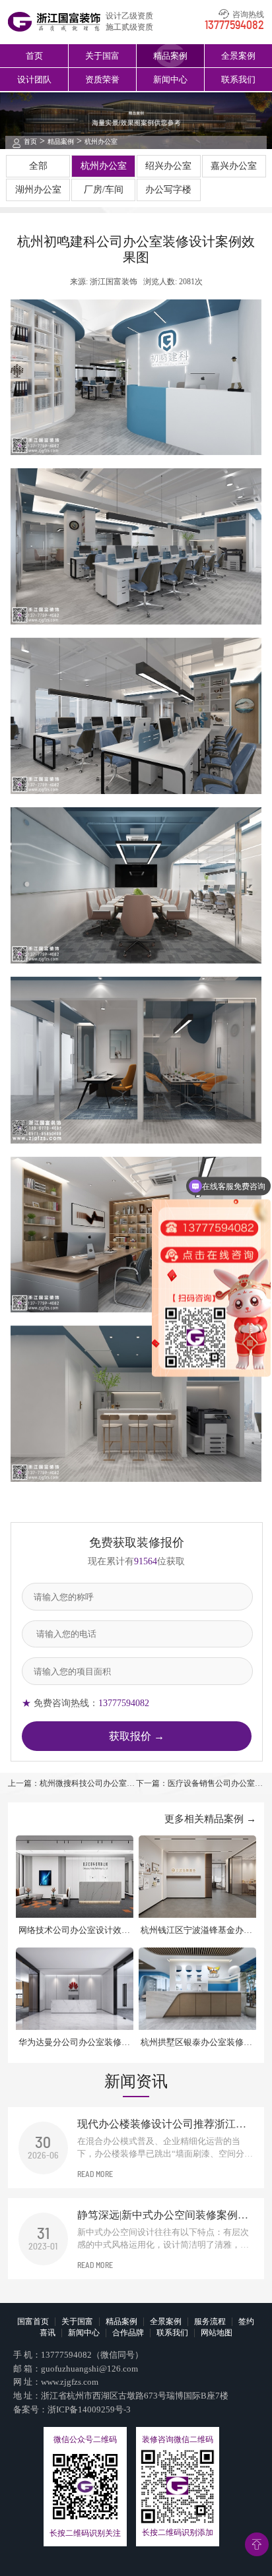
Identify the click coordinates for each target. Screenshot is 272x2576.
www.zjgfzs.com (70, 2382)
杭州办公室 (101, 141)
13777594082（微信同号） (92, 2355)
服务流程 (210, 2321)
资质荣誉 (102, 79)
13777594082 (234, 26)
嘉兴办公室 (234, 166)
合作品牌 (128, 2333)
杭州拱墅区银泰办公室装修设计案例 (196, 2043)
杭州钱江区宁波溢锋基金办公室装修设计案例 (196, 1931)
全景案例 (238, 56)
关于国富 (102, 56)
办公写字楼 (168, 190)
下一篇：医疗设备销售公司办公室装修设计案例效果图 (199, 1784)
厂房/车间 (104, 190)
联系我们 (238, 79)
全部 (38, 166)
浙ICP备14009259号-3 (89, 2409)
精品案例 (170, 56)
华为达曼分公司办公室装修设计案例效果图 (74, 2043)
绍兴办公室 (168, 166)
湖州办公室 (38, 190)
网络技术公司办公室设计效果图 (74, 1931)
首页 (34, 56)
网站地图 (217, 2333)
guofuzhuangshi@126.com (89, 2369)
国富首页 (33, 2321)
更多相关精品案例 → (210, 1819)
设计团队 (34, 79)
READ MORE (95, 2174)
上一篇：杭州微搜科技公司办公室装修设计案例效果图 (71, 1784)
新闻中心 (170, 79)
